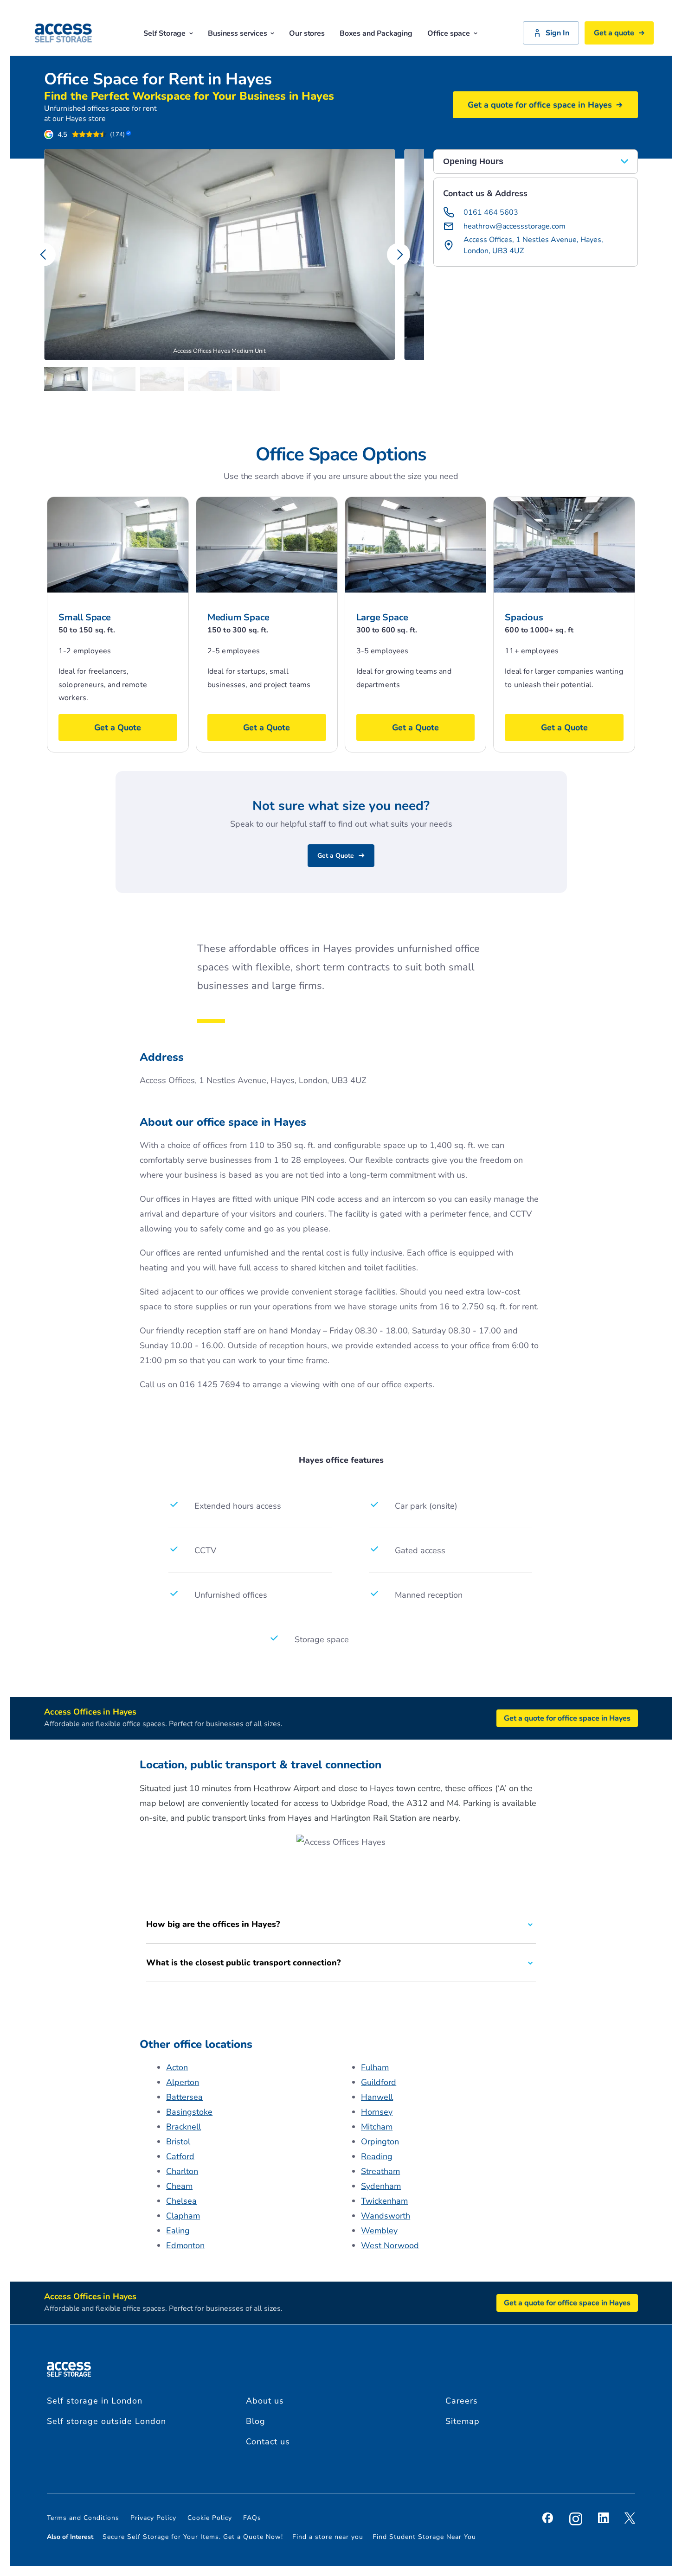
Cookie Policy (210, 2518)
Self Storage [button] (164, 33)
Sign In (557, 33)
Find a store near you (328, 2537)
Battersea (184, 2097)
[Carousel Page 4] (212, 379)
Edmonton (185, 2245)
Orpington (380, 2142)
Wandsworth (386, 2216)
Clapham (183, 2216)
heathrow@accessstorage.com (515, 226)
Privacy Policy (153, 2518)
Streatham (380, 2171)
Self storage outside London (106, 2421)
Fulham (375, 2067)
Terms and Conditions (83, 2518)
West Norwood (390, 2245)
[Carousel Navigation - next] (399, 255)
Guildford (379, 2082)
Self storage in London (95, 2401)
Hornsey (377, 2112)
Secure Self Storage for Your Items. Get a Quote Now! (193, 2537)
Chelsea (181, 2201)
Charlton (182, 2171)
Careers (462, 2401)
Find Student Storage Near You (424, 2537)
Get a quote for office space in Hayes (540, 105)
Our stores (307, 33)
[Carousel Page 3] (164, 379)
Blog (256, 2421)
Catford (180, 2156)
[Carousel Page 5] (261, 379)
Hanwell (377, 2097)
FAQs (252, 2518)
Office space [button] (449, 33)
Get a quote (614, 33)
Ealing (178, 2231)
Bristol (178, 2142)
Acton (177, 2067)
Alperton (183, 2082)
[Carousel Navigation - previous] (44, 255)
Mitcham (377, 2127)
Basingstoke (189, 2112)
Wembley (379, 2231)
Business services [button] (237, 33)
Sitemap (463, 2421)
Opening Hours (474, 161)
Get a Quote (336, 856)
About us (265, 2401)
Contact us (268, 2442)
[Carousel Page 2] (116, 379)
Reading (377, 2156)
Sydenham (381, 2186)
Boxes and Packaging (376, 33)
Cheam (179, 2186)
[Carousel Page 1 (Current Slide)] (68, 379)
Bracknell (183, 2127)
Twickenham (384, 2201)
